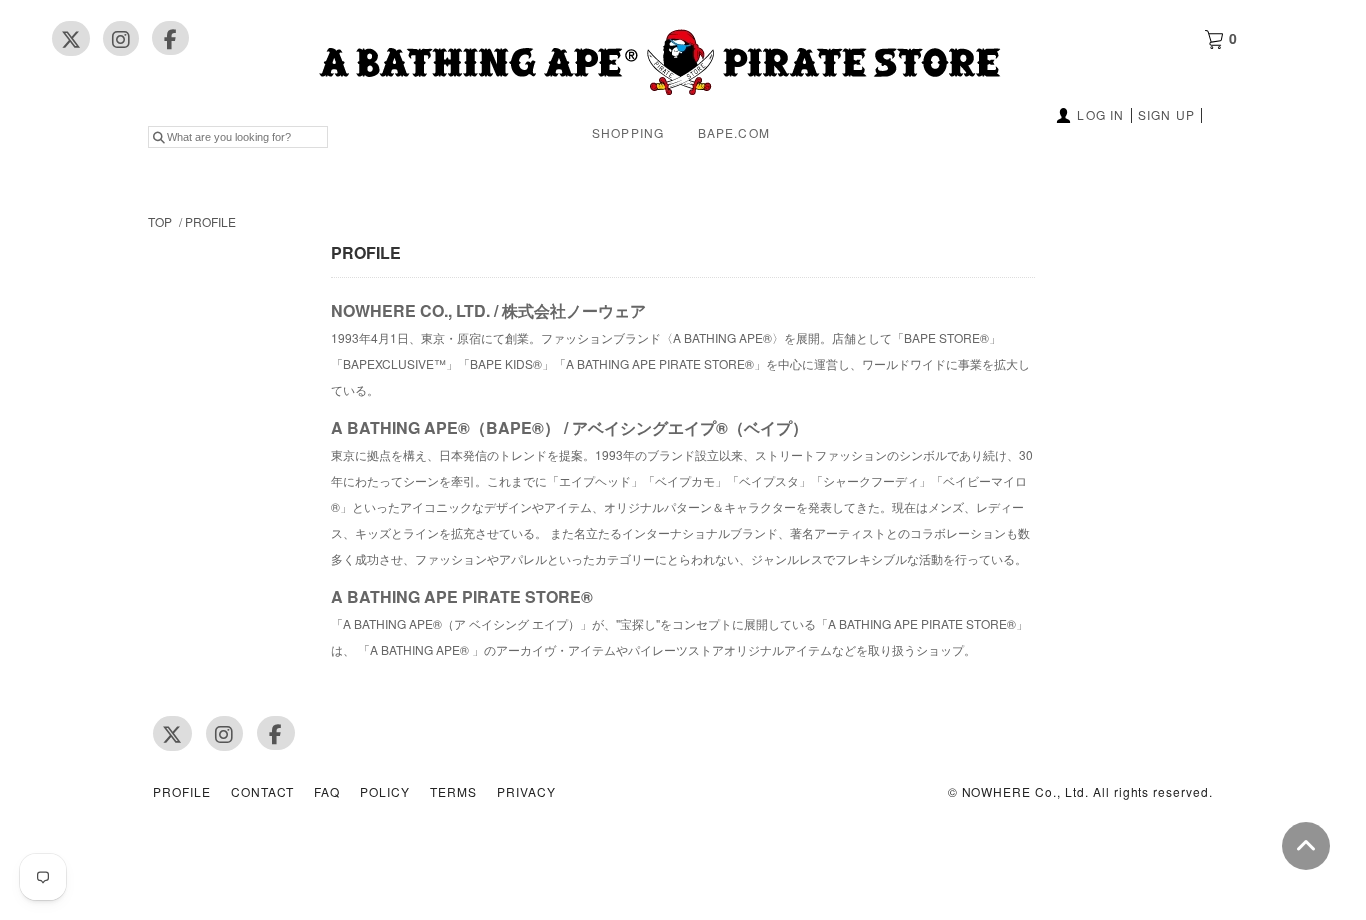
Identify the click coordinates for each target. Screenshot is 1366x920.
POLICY (385, 792)
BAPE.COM (734, 132)
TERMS (453, 792)
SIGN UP (1166, 114)
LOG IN (1100, 114)
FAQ (327, 792)
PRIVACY (526, 792)
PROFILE (210, 221)
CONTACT (263, 792)
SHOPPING (628, 132)
